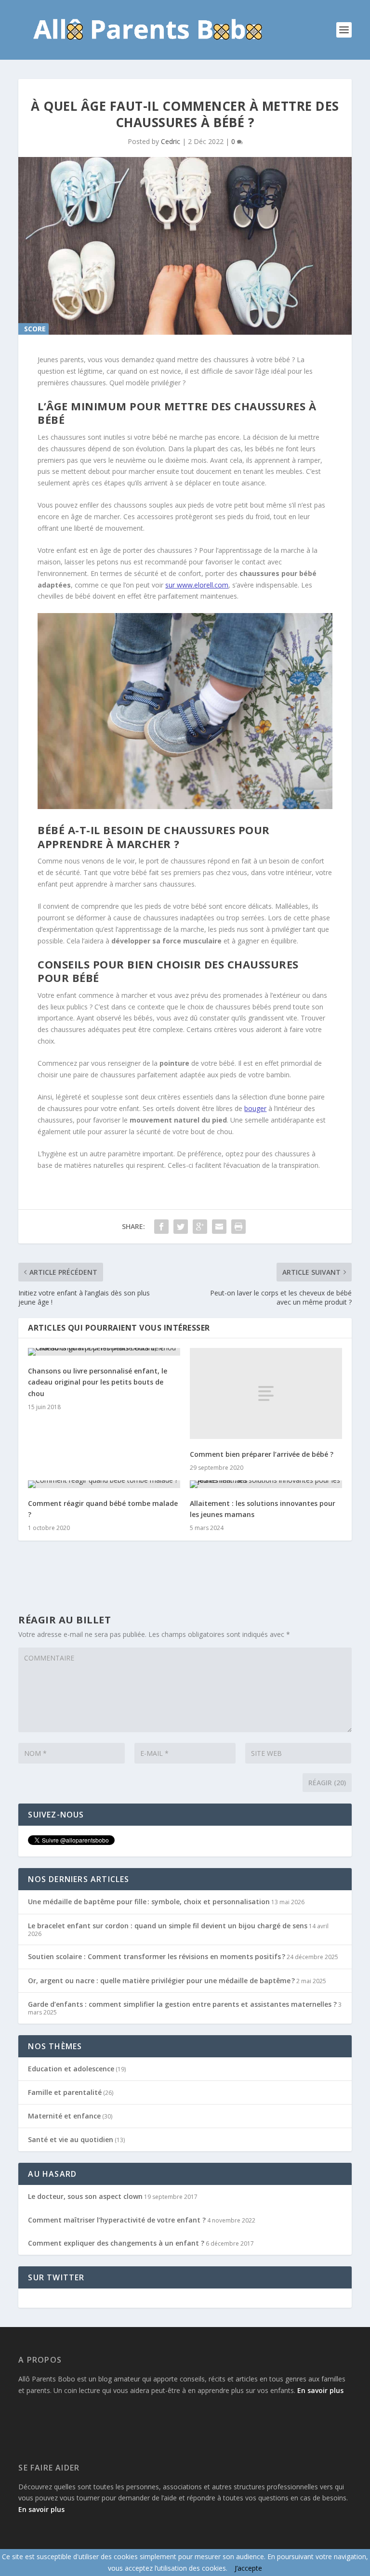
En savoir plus (320, 2390)
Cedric (171, 141)
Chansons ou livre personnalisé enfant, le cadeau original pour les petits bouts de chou (98, 1382)
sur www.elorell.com (197, 585)
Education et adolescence (71, 2069)
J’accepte (248, 2568)
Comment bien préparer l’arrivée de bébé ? (262, 1454)
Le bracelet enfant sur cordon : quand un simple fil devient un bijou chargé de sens (168, 1926)
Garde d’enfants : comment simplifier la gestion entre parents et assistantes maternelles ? (182, 2004)
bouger (255, 1108)
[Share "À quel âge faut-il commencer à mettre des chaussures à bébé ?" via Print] (238, 1227)
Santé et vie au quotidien (71, 2139)
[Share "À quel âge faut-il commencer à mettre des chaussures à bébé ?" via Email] (219, 1227)
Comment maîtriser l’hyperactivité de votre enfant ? (117, 2220)
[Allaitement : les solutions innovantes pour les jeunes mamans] (266, 1484)
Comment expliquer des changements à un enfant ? (116, 2243)
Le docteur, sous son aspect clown (85, 2196)
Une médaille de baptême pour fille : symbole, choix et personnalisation (149, 1902)
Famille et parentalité (65, 2092)
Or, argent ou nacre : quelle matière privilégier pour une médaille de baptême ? (161, 1981)
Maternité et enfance (64, 2116)
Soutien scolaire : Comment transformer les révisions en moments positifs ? (157, 1956)
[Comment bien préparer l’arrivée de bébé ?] (266, 1393)
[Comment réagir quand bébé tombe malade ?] (104, 1484)
